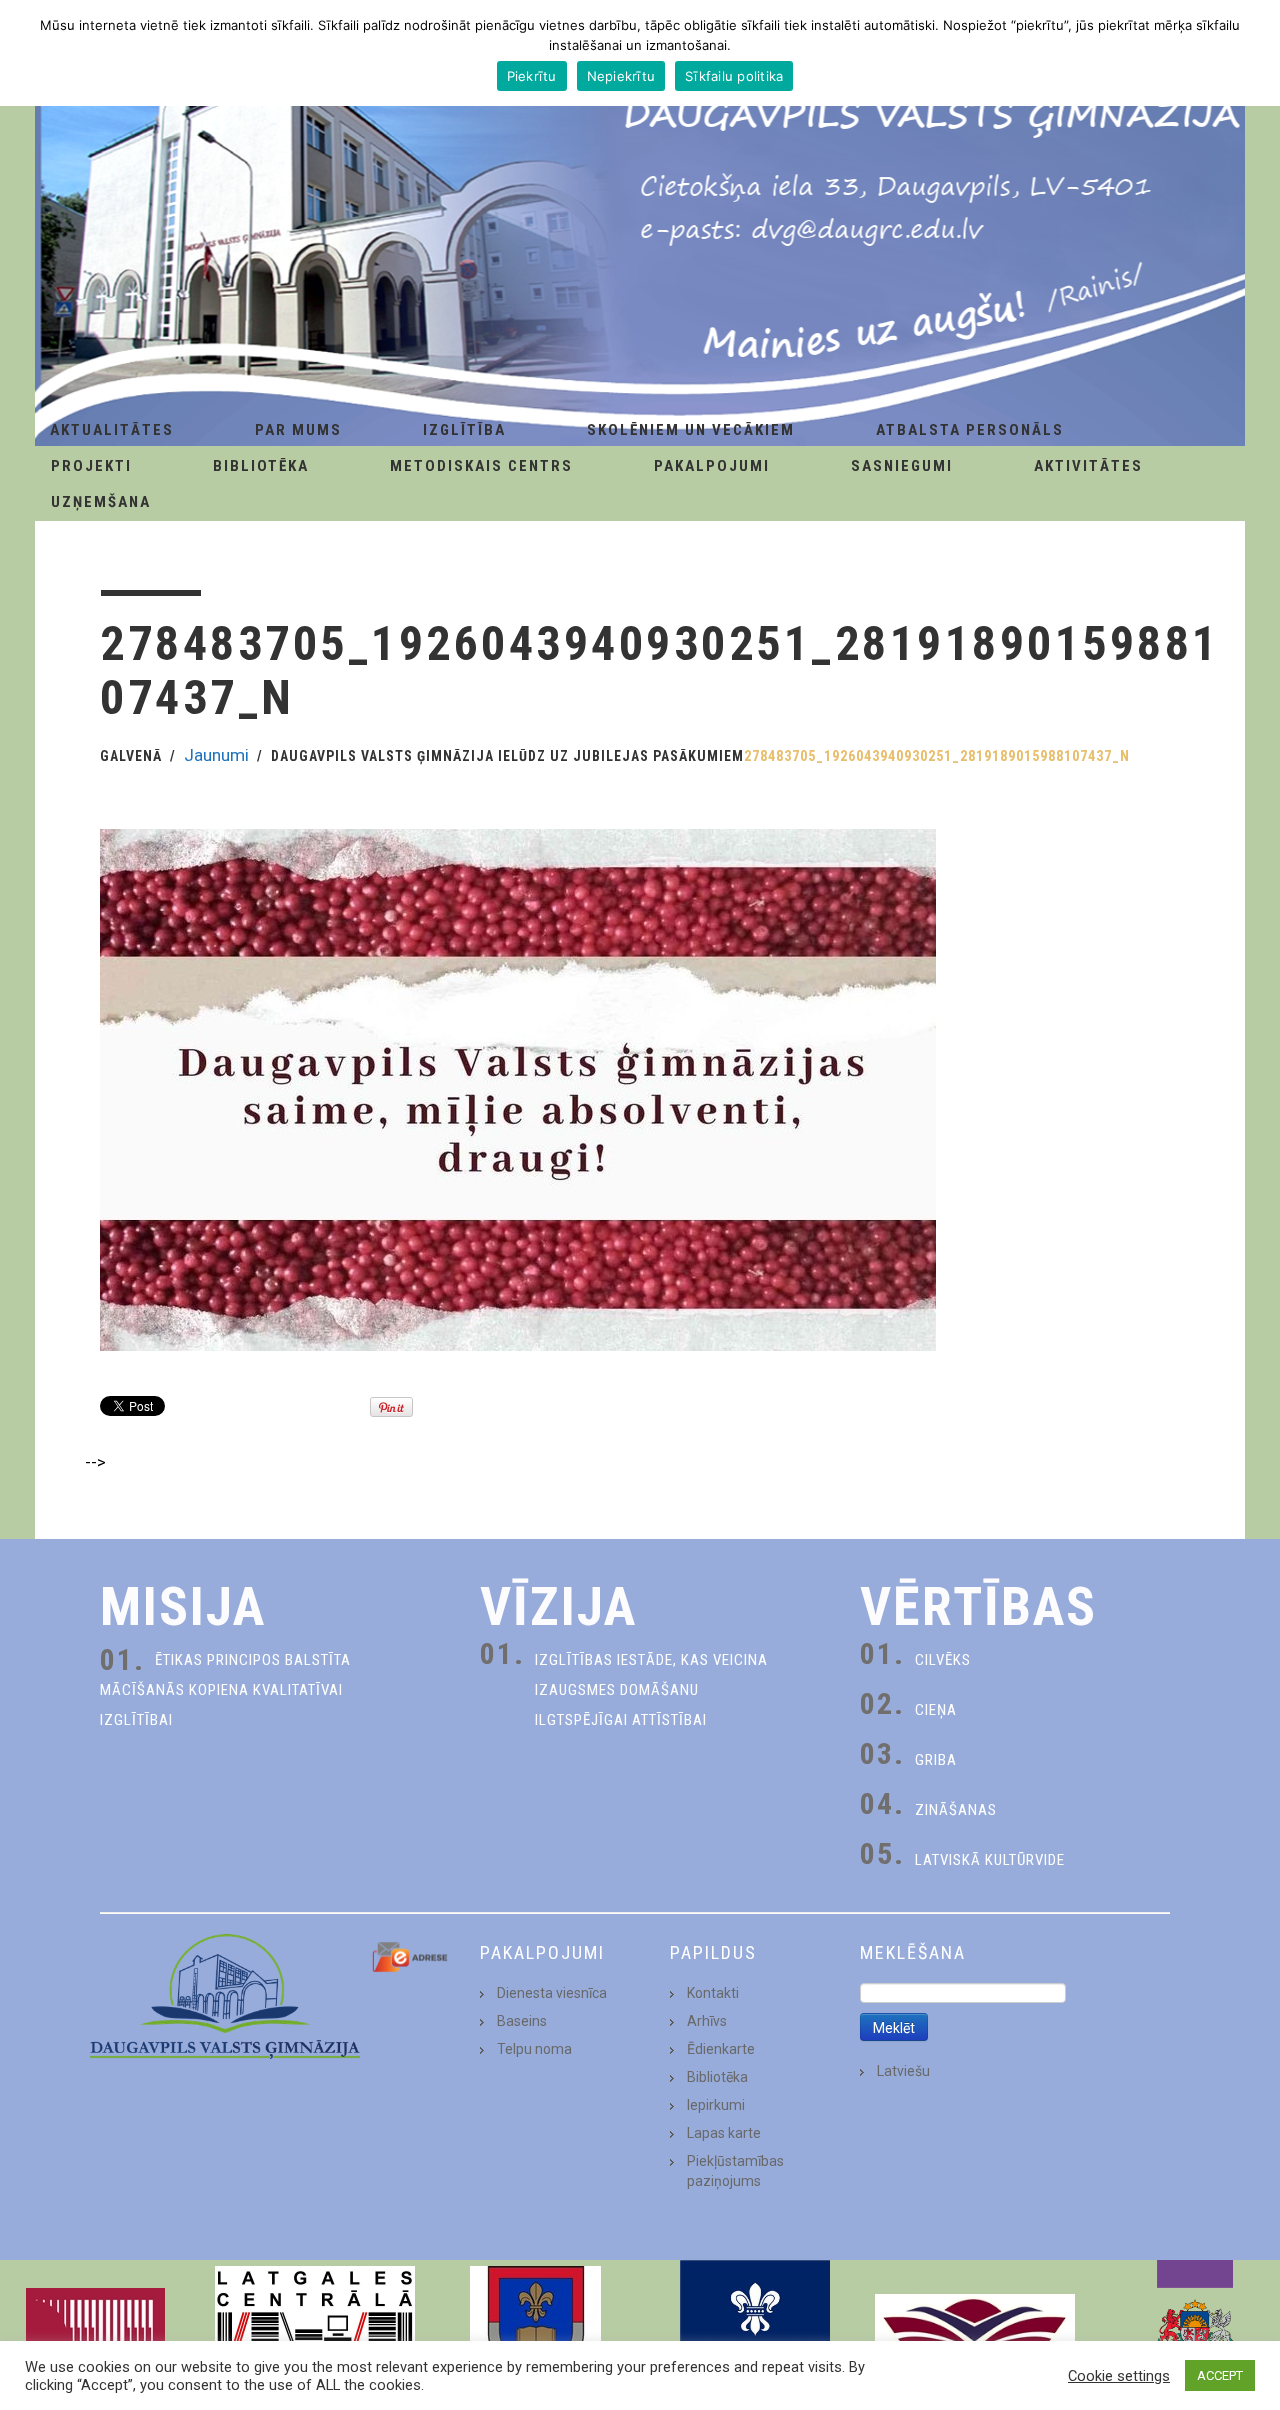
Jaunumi (216, 755)
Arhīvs (707, 2021)
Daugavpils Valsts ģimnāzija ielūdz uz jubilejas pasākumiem (507, 756)
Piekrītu (532, 76)
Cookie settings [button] (1119, 2376)
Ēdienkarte (721, 2049)
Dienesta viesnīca (552, 1993)
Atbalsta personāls (970, 430)
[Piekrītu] (1255, 53)
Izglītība (464, 430)
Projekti (91, 466)
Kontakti (713, 1993)
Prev (26, 2335)
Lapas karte (724, 2133)
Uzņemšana (101, 502)
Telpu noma (534, 2049)
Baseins (522, 2021)
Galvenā (131, 756)
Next (1254, 2335)
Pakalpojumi (712, 466)
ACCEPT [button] (1220, 2375)
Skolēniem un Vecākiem (691, 430)
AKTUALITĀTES (112, 430)
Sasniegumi (902, 466)
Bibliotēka (261, 466)
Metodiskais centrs (481, 466)
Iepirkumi (716, 2105)
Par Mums (298, 430)
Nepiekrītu (621, 76)
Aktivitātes (1088, 466)
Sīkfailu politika (734, 76)
